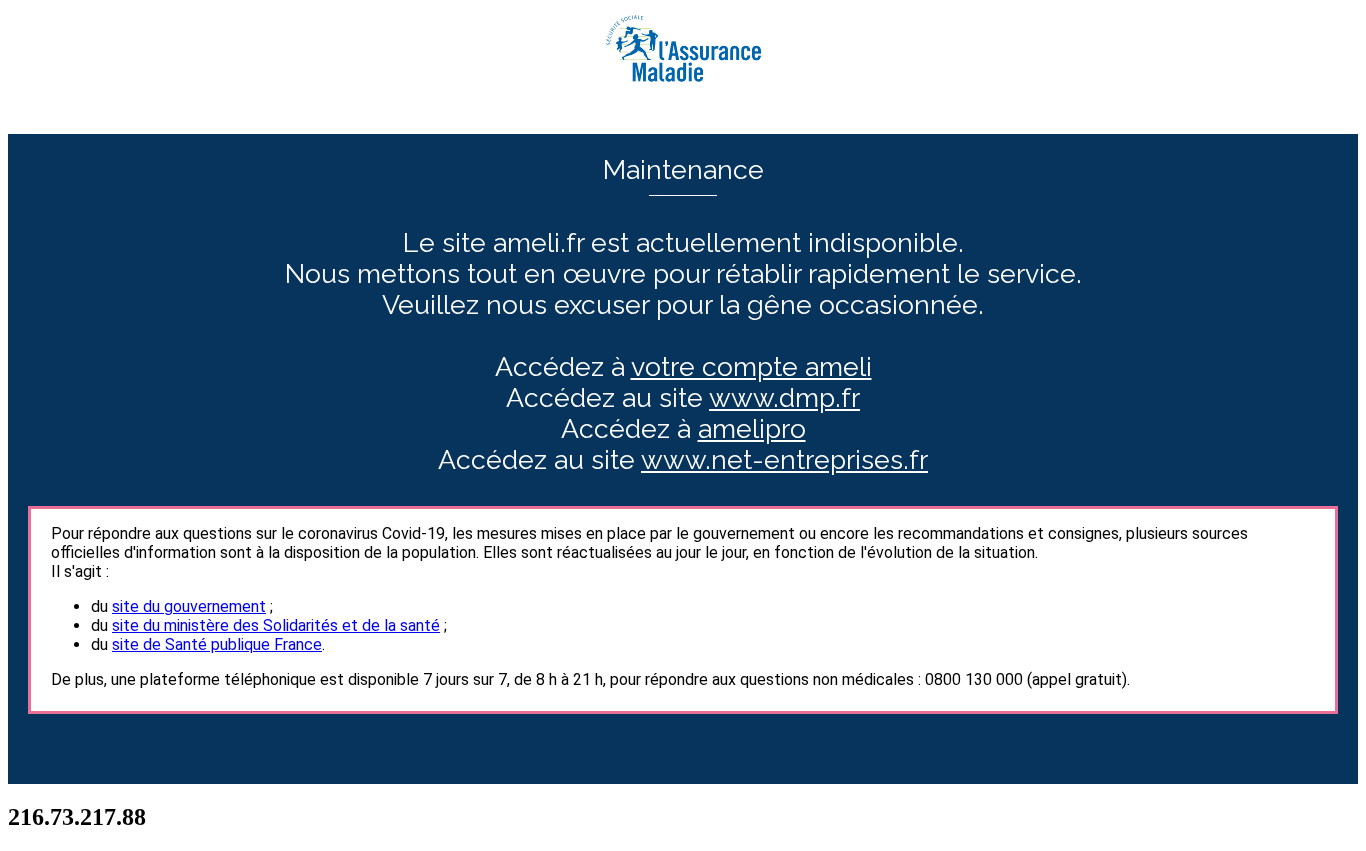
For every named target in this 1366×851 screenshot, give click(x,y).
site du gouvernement (189, 606)
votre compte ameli (751, 366)
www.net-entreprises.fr (784, 459)
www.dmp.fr (784, 397)
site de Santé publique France (217, 644)
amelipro (752, 428)
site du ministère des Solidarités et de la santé (276, 625)
